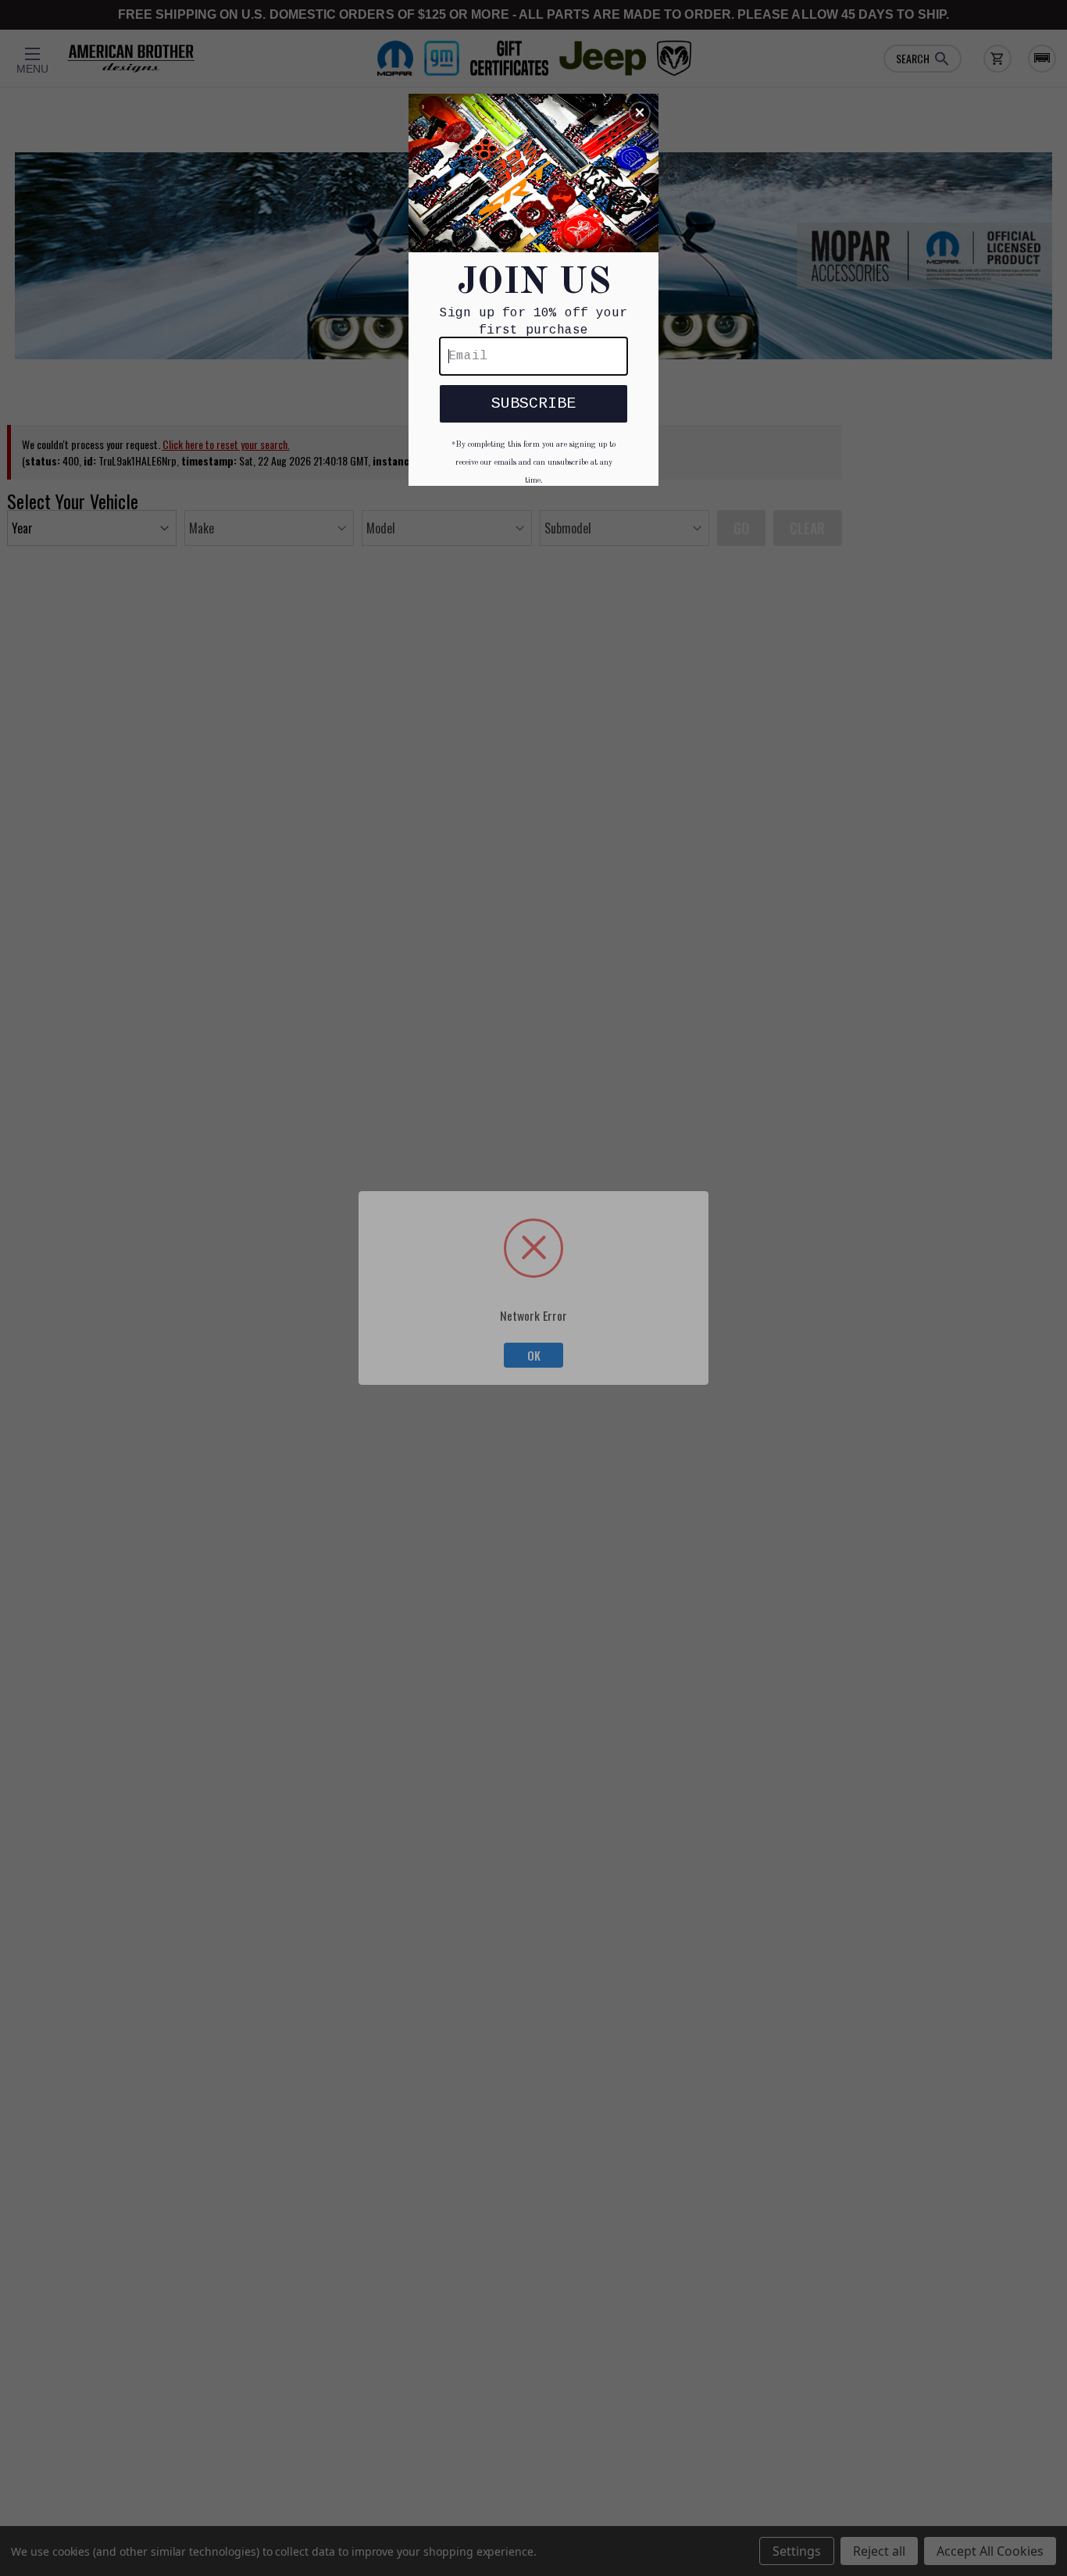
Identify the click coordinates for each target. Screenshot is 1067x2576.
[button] (640, 112)
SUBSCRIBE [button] (533, 403)
